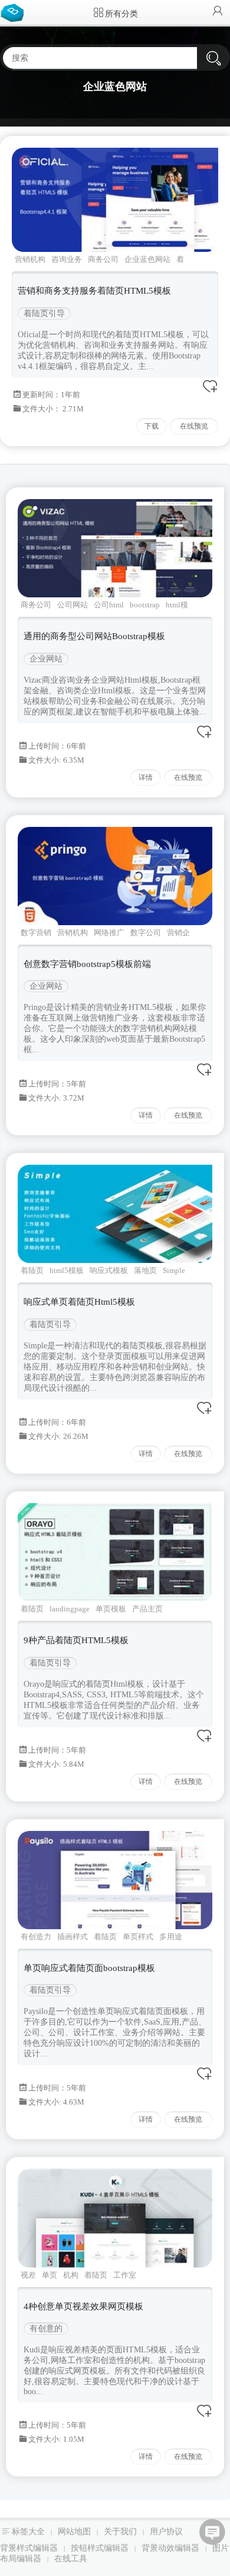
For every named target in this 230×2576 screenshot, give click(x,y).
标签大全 (28, 2532)
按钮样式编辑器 (100, 2548)
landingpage (70, 1609)
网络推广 (109, 933)
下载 (152, 426)
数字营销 (36, 933)
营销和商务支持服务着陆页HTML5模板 (94, 291)
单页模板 (111, 1609)
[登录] (218, 12)
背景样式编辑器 (29, 2548)
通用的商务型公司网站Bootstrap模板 (94, 636)
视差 (28, 2275)
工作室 (125, 2275)
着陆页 (32, 1270)
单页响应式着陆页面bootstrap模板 (89, 1968)
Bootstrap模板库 (15, 12)
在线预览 (194, 426)
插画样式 (73, 1937)
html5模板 (67, 1270)
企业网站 (46, 659)
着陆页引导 (44, 313)
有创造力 (36, 1937)
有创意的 (46, 2329)
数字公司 (146, 933)
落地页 (145, 1270)
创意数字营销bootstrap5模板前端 (87, 964)
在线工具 (71, 2559)
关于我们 (120, 2532)
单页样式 (138, 1937)
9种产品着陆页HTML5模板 (76, 1640)
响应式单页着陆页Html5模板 (79, 1302)
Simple (174, 1270)
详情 (146, 777)
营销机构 (30, 259)
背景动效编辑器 (170, 2548)
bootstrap (145, 605)
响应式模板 (109, 1270)
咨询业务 (67, 259)
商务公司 (103, 259)
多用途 (171, 1937)
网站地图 (74, 2532)
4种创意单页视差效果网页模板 (83, 2306)
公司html (109, 605)
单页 (50, 2275)
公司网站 (73, 605)
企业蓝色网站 (147, 259)
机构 (71, 2275)
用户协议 (166, 2532)
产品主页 (147, 1609)
